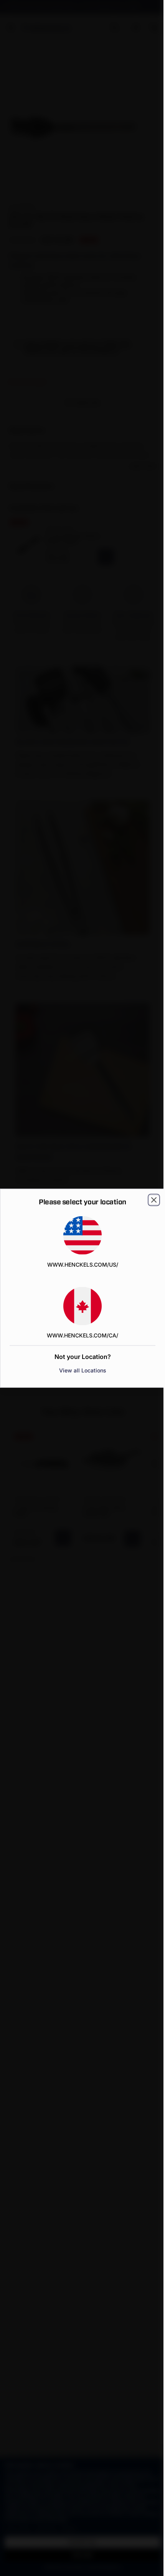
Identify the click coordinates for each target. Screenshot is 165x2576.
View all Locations (83, 1370)
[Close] (154, 1200)
